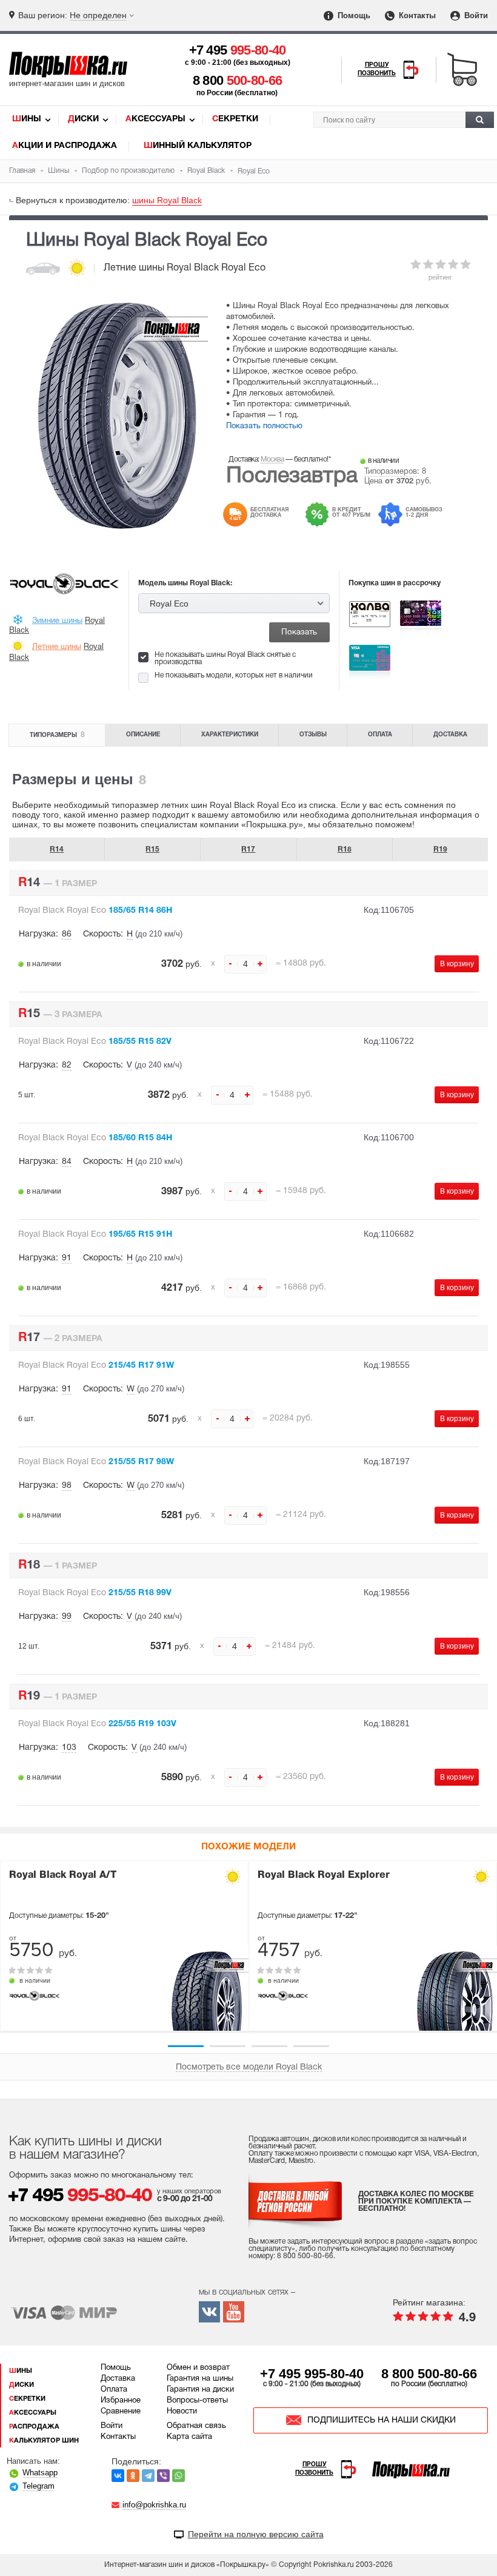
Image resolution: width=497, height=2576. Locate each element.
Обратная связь (196, 2426)
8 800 (238, 80)
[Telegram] (148, 2476)
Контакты (416, 15)
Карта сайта (189, 2437)
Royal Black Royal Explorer (324, 1875)
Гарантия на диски (200, 2390)
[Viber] (163, 2476)
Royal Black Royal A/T (63, 1875)
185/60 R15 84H (95, 1138)
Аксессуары (155, 119)
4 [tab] (311, 2046)
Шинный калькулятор (198, 146)
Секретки (235, 119)
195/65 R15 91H (95, 1235)
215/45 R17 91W (96, 1366)
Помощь (353, 15)
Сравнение (121, 2412)
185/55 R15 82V (95, 1042)
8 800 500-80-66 (429, 2374)
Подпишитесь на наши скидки (382, 2420)
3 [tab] (269, 2046)
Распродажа (34, 2427)
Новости (182, 2412)
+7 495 (238, 50)
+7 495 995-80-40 (312, 2374)
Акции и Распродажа (65, 146)
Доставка (450, 735)
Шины (27, 119)
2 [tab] (228, 2046)
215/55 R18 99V (95, 1593)
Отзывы (313, 735)
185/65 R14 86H (95, 911)
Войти (475, 15)
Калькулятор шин (44, 2441)
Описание (143, 735)
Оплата (380, 735)
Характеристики (230, 735)
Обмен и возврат (198, 2368)
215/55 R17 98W (96, 1462)
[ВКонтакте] (118, 2476)
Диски (83, 119)
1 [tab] (186, 2046)
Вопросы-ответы (197, 2401)
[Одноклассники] (133, 2476)
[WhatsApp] (178, 2476)
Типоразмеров (391, 472)
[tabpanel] (124, 1946)
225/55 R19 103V (97, 1724)
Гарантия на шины (200, 2379)
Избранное (121, 2401)
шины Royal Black (167, 200)
